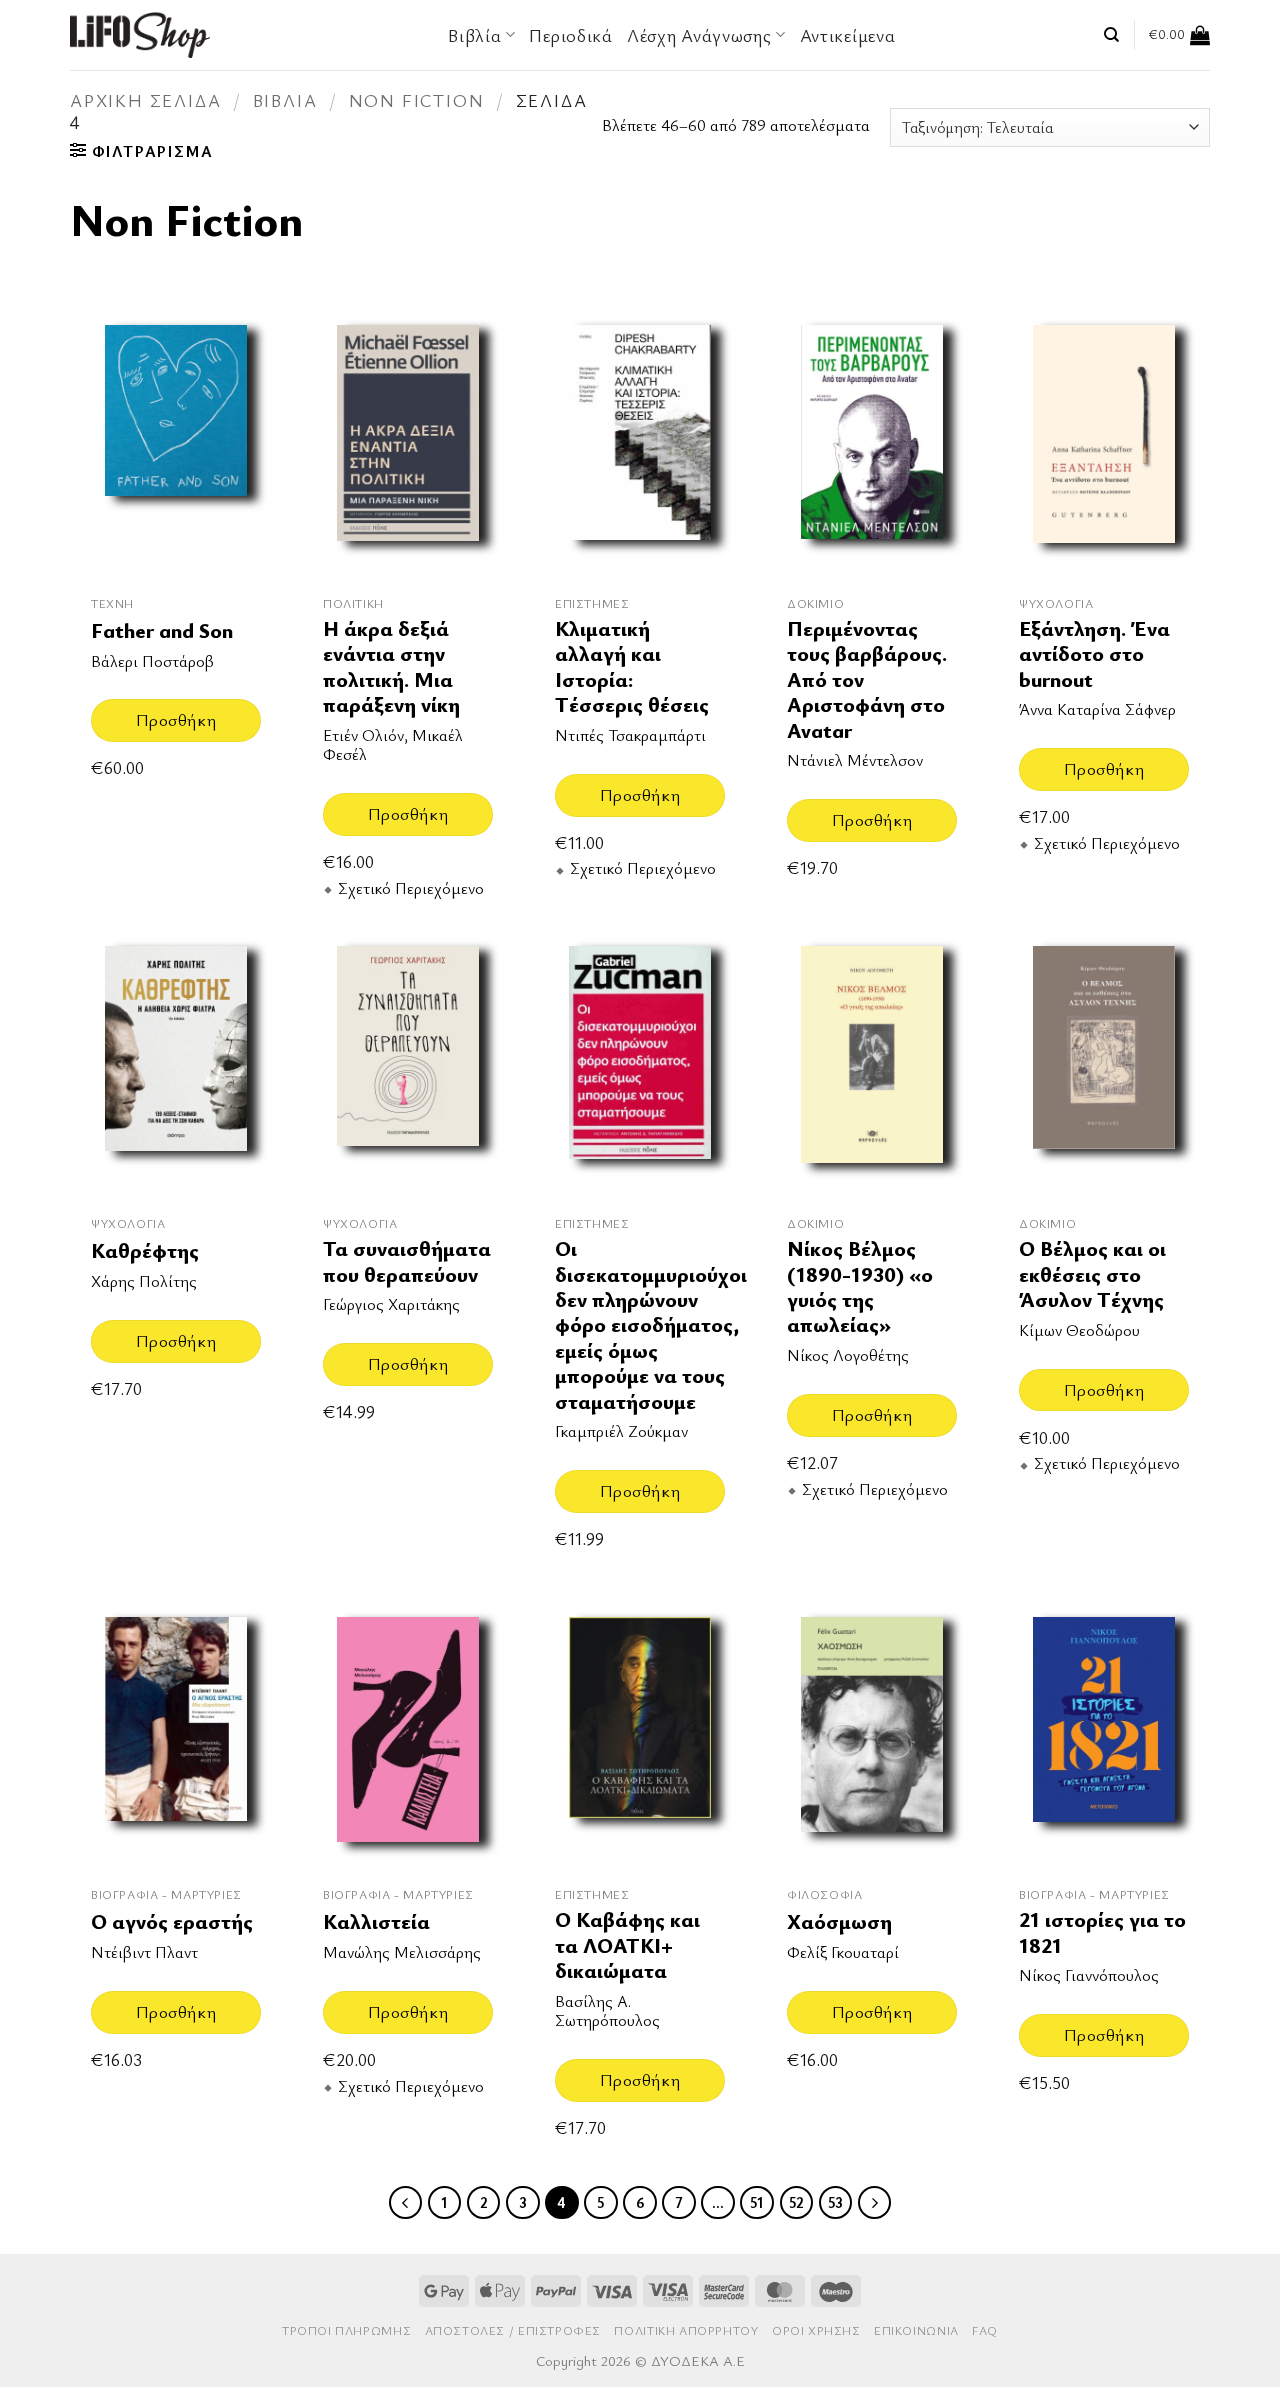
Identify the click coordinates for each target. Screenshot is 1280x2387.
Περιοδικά (570, 35)
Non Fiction (417, 100)
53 (835, 2202)
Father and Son (162, 630)
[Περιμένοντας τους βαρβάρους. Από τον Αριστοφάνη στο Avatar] (872, 441)
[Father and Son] (176, 441)
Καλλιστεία (376, 1921)
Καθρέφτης (145, 1250)
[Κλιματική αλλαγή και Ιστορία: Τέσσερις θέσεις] (640, 441)
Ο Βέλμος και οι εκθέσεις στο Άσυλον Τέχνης (1092, 1274)
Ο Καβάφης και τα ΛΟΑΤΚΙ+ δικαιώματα (627, 1945)
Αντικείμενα (848, 35)
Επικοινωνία (916, 2330)
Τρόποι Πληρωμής (346, 2330)
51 (757, 2202)
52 (796, 2202)
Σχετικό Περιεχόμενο (411, 888)
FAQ (985, 2330)
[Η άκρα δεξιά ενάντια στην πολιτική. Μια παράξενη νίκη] (408, 441)
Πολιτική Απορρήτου (686, 2330)
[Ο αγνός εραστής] (176, 1733)
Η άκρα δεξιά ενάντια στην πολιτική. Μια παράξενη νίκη (391, 666)
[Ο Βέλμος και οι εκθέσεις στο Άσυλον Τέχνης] (1104, 1062)
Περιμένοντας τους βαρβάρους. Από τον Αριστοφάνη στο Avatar (867, 679)
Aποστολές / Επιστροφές (513, 2330)
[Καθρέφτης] (176, 1062)
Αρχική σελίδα (145, 100)
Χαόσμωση (839, 1921)
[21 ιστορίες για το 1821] (1104, 1733)
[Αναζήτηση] (1111, 35)
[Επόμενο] (875, 2203)
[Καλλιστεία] (408, 1733)
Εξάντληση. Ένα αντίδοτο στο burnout (1094, 654)
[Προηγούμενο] (406, 2203)
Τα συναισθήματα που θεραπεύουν (407, 1261)
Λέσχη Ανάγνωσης (699, 35)
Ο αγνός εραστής (172, 1921)
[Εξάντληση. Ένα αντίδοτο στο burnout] (1104, 441)
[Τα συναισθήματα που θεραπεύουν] (408, 1062)
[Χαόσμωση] (872, 1733)
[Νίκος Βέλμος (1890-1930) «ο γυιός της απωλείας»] (872, 1062)
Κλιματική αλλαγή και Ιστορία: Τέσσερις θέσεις (632, 666)
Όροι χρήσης (816, 2330)
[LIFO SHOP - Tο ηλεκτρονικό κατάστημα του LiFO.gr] (140, 34)
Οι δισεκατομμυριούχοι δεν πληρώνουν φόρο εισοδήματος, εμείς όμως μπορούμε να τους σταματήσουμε (651, 1324)
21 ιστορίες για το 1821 (1102, 1932)
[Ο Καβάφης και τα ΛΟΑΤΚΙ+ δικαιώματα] (640, 1733)
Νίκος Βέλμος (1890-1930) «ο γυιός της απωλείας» (860, 1286)
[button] (1179, 35)
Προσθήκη (176, 719)
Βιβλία (285, 100)
